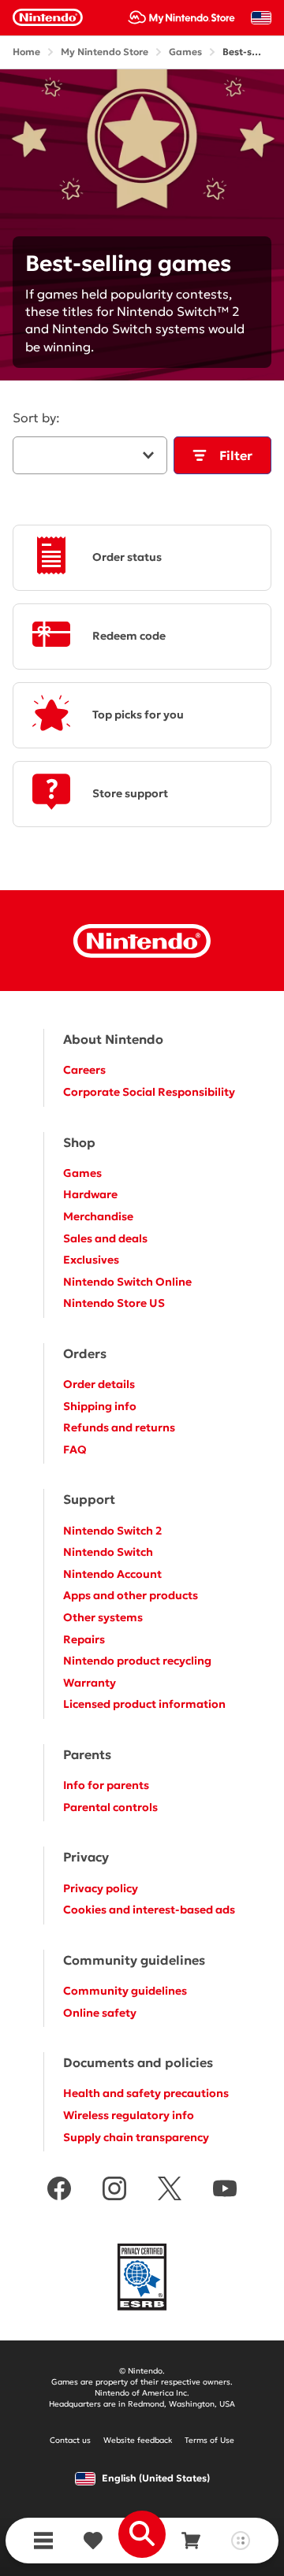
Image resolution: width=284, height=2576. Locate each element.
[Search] (142, 2534)
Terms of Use (209, 2440)
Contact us (70, 2440)
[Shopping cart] (191, 2541)
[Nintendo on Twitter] (170, 2190)
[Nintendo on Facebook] (59, 2190)
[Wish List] (93, 2541)
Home (26, 52)
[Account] (240, 2541)
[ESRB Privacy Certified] (142, 2279)
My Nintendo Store (105, 52)
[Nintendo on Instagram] (114, 2190)
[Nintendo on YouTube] (225, 2190)
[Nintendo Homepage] (142, 941)
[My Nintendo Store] (181, 17)
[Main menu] (43, 2541)
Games (185, 52)
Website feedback (138, 2440)
